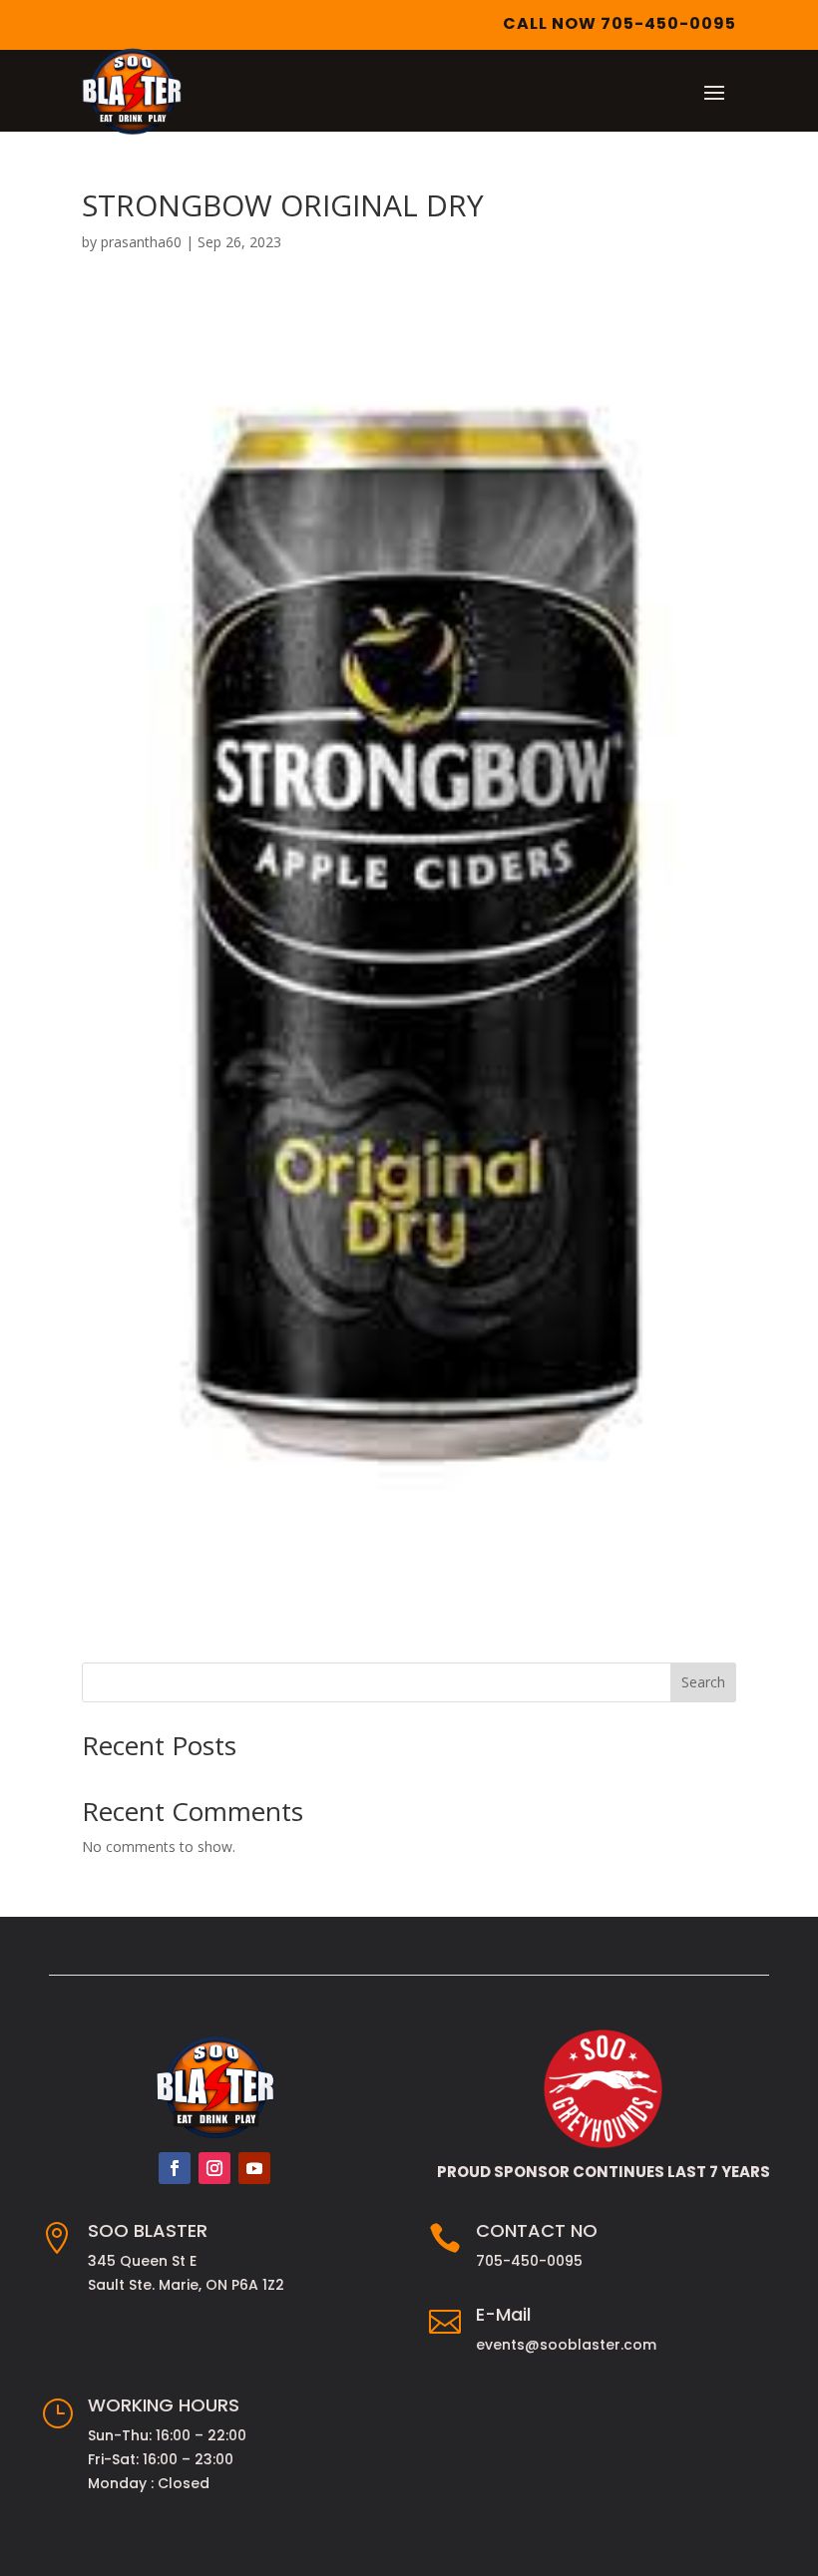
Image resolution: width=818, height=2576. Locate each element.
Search (703, 1682)
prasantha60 (141, 242)
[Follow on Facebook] (175, 2168)
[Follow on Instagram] (214, 2168)
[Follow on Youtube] (254, 2168)
